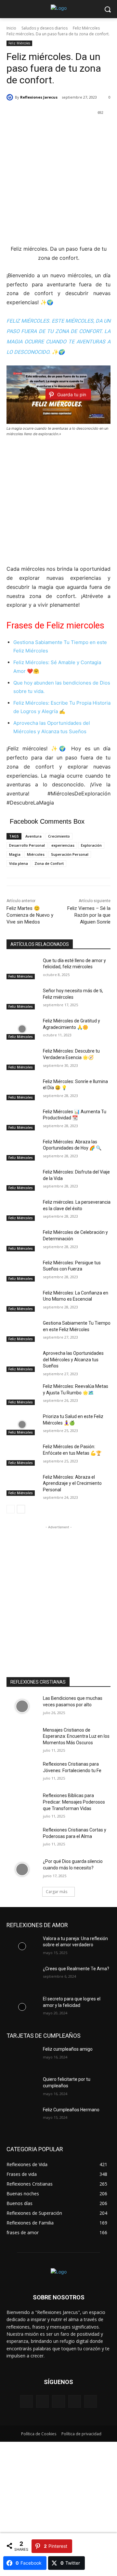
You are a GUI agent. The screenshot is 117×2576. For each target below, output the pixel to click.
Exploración (91, 845)
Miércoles (36, 854)
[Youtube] (91, 2401)
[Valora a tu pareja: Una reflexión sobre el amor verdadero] (22, 1946)
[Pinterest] (58, 2401)
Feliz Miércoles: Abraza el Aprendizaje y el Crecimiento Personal (72, 1483)
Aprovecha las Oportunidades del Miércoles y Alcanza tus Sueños (73, 1360)
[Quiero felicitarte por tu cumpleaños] (22, 2087)
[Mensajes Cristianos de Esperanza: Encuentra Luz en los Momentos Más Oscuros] (22, 1738)
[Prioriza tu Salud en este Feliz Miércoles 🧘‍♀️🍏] (22, 1424)
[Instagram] (42, 2401)
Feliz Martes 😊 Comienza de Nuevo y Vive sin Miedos (30, 915)
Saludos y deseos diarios (45, 28)
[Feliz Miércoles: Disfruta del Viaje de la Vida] (22, 1180)
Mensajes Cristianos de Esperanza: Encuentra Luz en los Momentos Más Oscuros (76, 1736)
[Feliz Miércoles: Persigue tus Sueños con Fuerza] (22, 1271)
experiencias (63, 845)
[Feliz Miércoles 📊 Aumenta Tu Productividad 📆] (22, 1120)
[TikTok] (75, 2401)
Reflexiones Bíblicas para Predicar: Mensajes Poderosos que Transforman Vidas (74, 1802)
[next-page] (21, 1509)
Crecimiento (59, 836)
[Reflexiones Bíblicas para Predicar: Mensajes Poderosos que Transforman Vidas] (22, 1803)
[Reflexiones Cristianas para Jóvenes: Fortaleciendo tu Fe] (22, 1772)
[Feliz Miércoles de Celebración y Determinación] (22, 1240)
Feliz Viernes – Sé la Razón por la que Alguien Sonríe (89, 915)
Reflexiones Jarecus (39, 97)
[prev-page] (11, 1509)
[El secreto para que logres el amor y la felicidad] (22, 2007)
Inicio (11, 28)
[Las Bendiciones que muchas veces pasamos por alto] (22, 1706)
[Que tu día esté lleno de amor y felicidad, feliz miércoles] (22, 968)
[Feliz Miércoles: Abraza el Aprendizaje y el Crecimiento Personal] (22, 1485)
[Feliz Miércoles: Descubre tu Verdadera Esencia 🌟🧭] (22, 1059)
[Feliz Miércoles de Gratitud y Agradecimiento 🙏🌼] (22, 1029)
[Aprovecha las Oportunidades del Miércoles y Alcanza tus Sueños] (22, 1361)
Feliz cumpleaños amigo (68, 2049)
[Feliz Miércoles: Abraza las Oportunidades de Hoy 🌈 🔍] (22, 1150)
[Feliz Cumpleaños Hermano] (22, 2118)
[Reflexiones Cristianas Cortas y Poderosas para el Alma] (22, 1838)
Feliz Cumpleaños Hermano (71, 2110)
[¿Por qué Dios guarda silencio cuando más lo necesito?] (22, 1869)
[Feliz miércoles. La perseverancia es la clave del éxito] (22, 1210)
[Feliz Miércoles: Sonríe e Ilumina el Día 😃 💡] (22, 1089)
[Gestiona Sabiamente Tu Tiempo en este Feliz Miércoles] (22, 1331)
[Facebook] (26, 2401)
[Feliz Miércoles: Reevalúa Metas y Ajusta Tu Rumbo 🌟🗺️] (22, 1394)
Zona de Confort (49, 863)
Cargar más (57, 1892)
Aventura (33, 836)
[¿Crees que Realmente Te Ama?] (22, 1977)
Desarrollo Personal (27, 845)
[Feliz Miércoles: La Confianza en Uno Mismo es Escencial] (22, 1301)
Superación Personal (70, 854)
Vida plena (19, 863)
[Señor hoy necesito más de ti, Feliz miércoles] (22, 999)
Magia (15, 854)
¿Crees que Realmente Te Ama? (76, 1969)
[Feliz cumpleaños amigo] (22, 2057)
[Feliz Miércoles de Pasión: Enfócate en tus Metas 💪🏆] (22, 1455)
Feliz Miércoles (86, 28)
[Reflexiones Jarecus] (11, 97)
